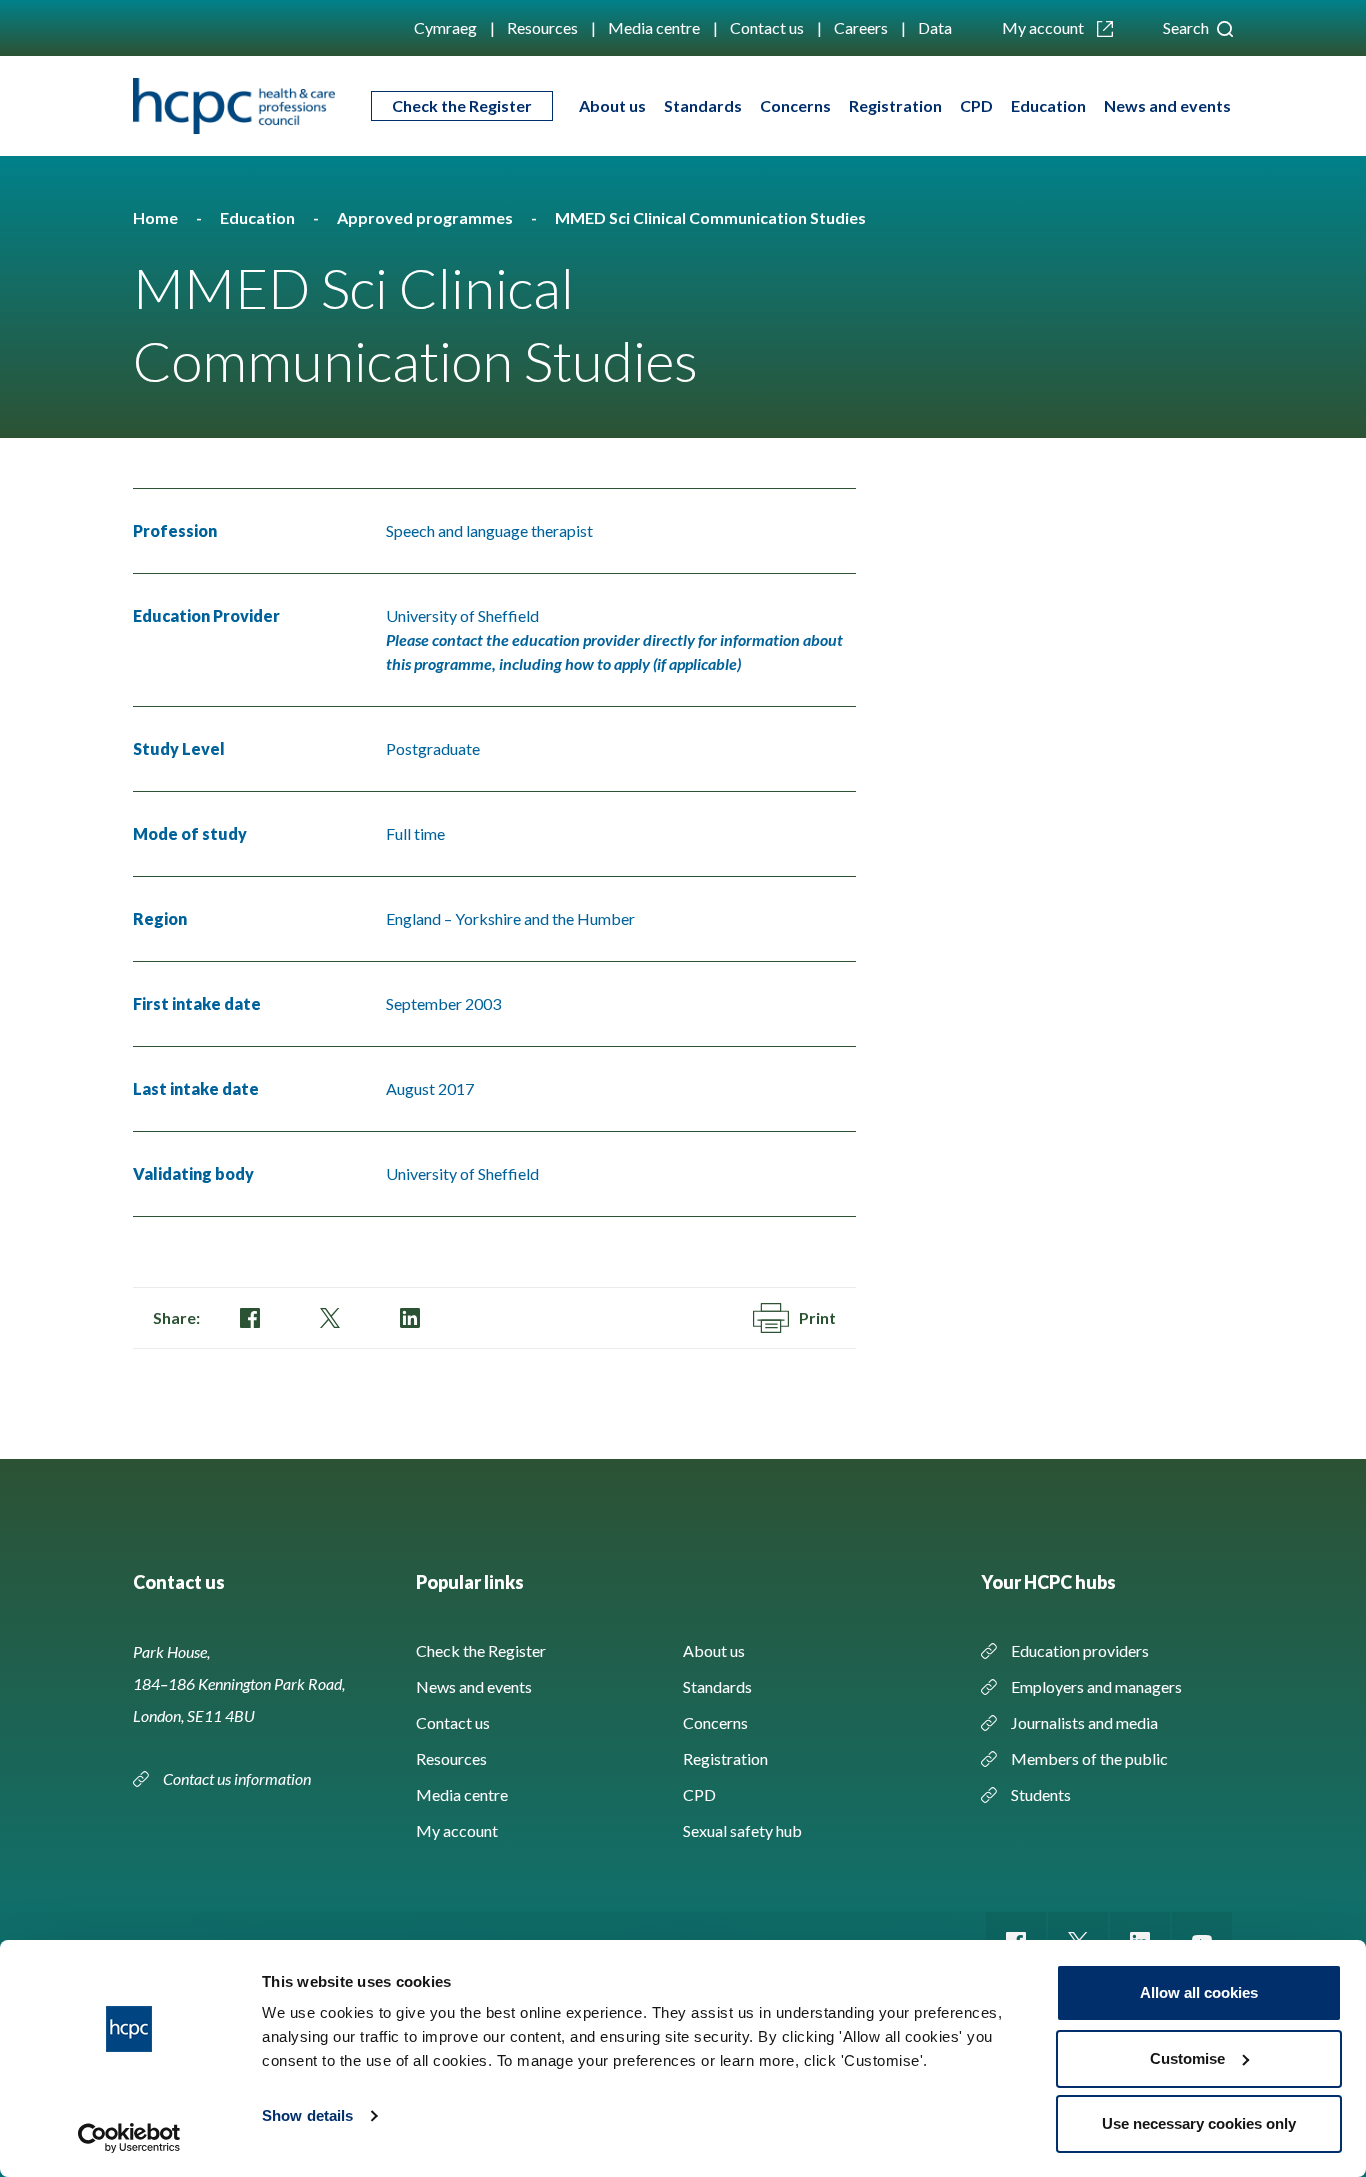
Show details (307, 2115)
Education (1048, 105)
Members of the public (1089, 1758)
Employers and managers (1096, 1686)
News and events (1167, 105)
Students (1041, 1794)
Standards (703, 105)
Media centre (654, 27)
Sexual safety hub (742, 1830)
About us (612, 105)
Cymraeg (445, 27)
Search (1187, 27)
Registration (895, 105)
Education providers (1080, 1650)
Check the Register (462, 105)
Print (817, 1317)
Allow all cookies (1199, 1992)
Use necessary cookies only (1199, 2123)
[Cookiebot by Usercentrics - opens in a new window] (129, 2138)
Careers (861, 27)
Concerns (795, 105)
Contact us (767, 27)
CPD (976, 105)
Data (935, 27)
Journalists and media (1084, 1722)
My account (1044, 27)
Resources (542, 27)
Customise (1187, 2058)
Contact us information (238, 1778)
